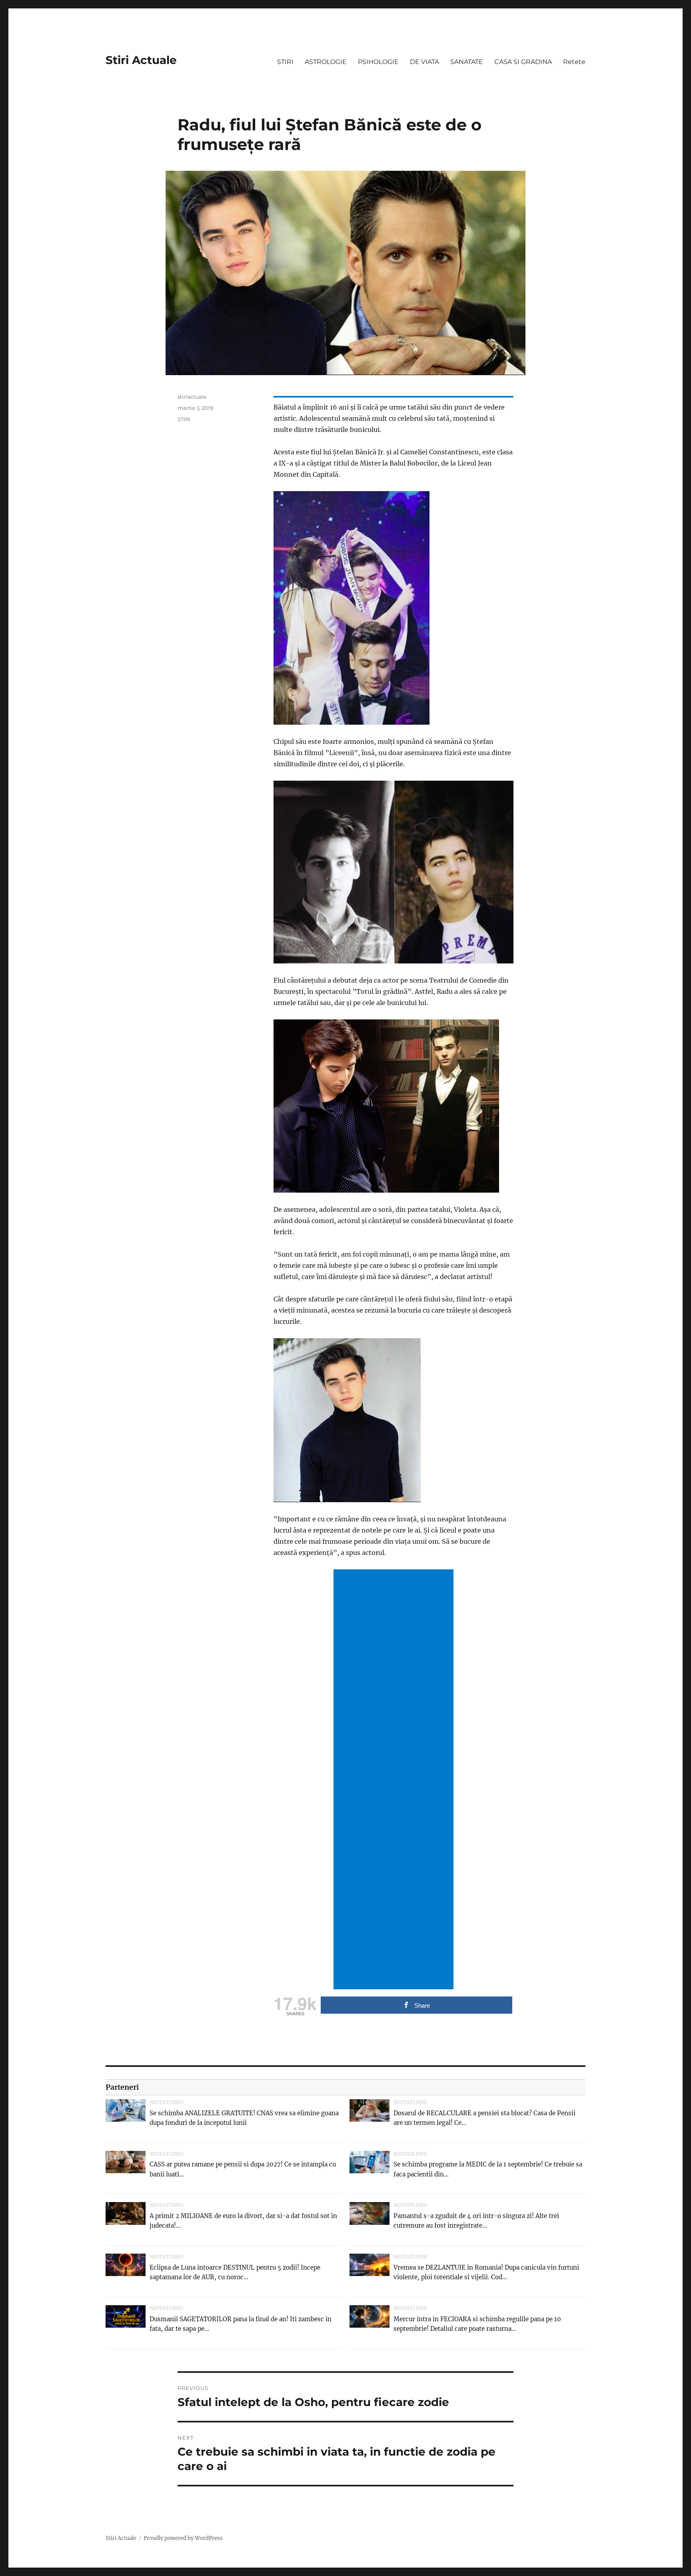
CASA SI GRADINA (523, 62)
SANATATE (467, 62)
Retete (574, 62)
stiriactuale (192, 397)
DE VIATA (424, 62)
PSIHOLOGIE (378, 62)
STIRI (285, 62)
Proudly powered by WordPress (183, 2538)
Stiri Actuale (141, 60)
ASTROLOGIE (326, 62)
